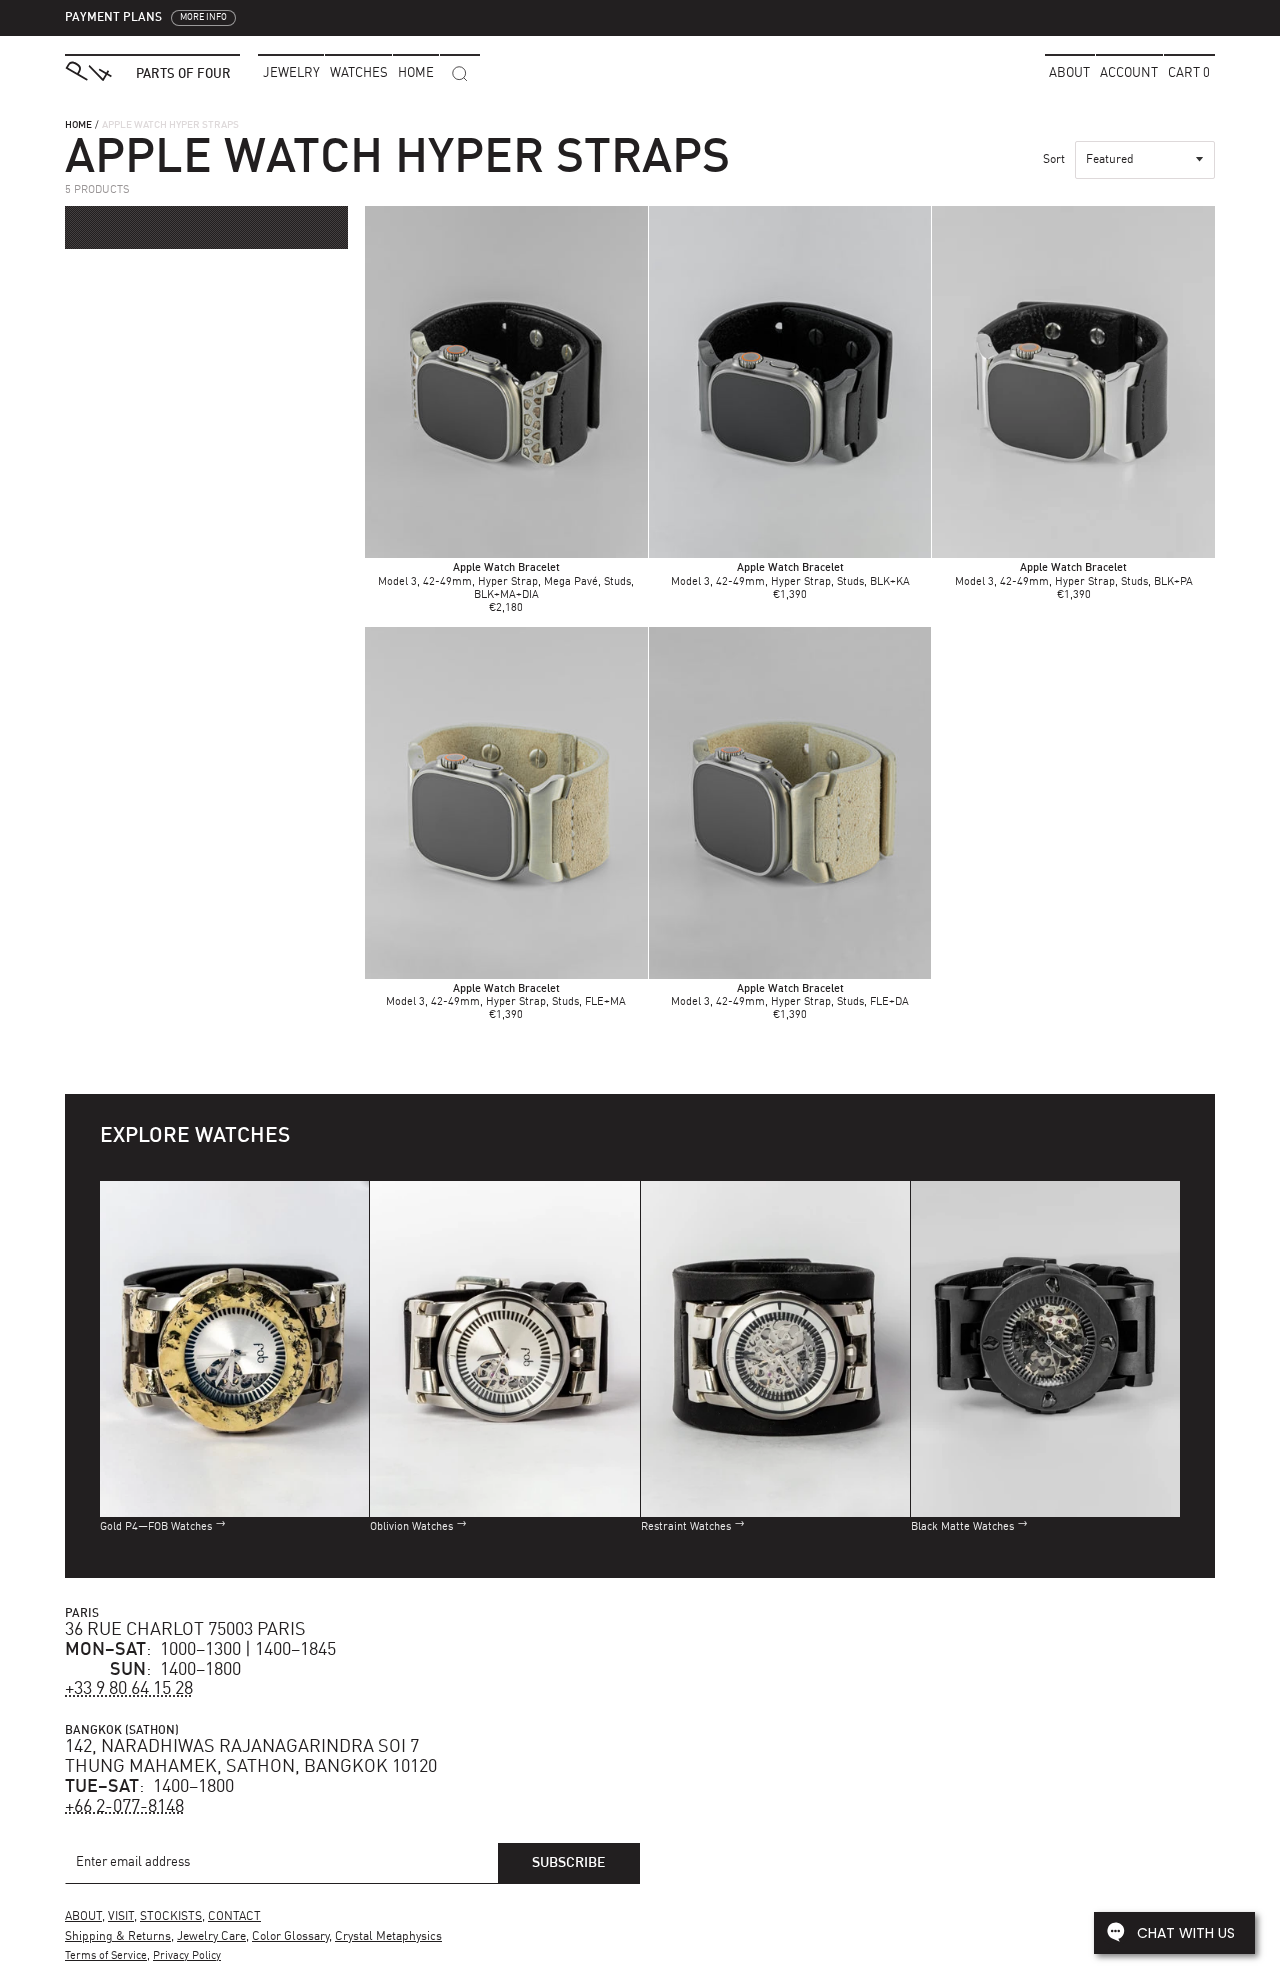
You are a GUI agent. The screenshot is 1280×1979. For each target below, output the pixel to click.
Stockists (171, 1917)
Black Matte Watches (962, 1527)
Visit (121, 1917)
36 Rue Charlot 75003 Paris (185, 1630)
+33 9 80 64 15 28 (129, 1689)
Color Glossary (290, 1937)
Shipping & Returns (118, 1937)
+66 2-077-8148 (124, 1807)
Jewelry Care (211, 1937)
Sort (1054, 160)
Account (1129, 73)
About (1069, 73)
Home (78, 125)
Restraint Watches (686, 1527)
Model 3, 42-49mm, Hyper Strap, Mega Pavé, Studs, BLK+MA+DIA (506, 581)
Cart (1189, 73)
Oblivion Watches (411, 1527)
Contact (234, 1917)
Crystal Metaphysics (388, 1937)
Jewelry (291, 73)
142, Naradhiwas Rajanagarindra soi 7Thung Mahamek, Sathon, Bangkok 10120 (251, 1757)
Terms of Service (106, 1956)
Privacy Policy (187, 1956)
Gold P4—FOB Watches (156, 1527)
